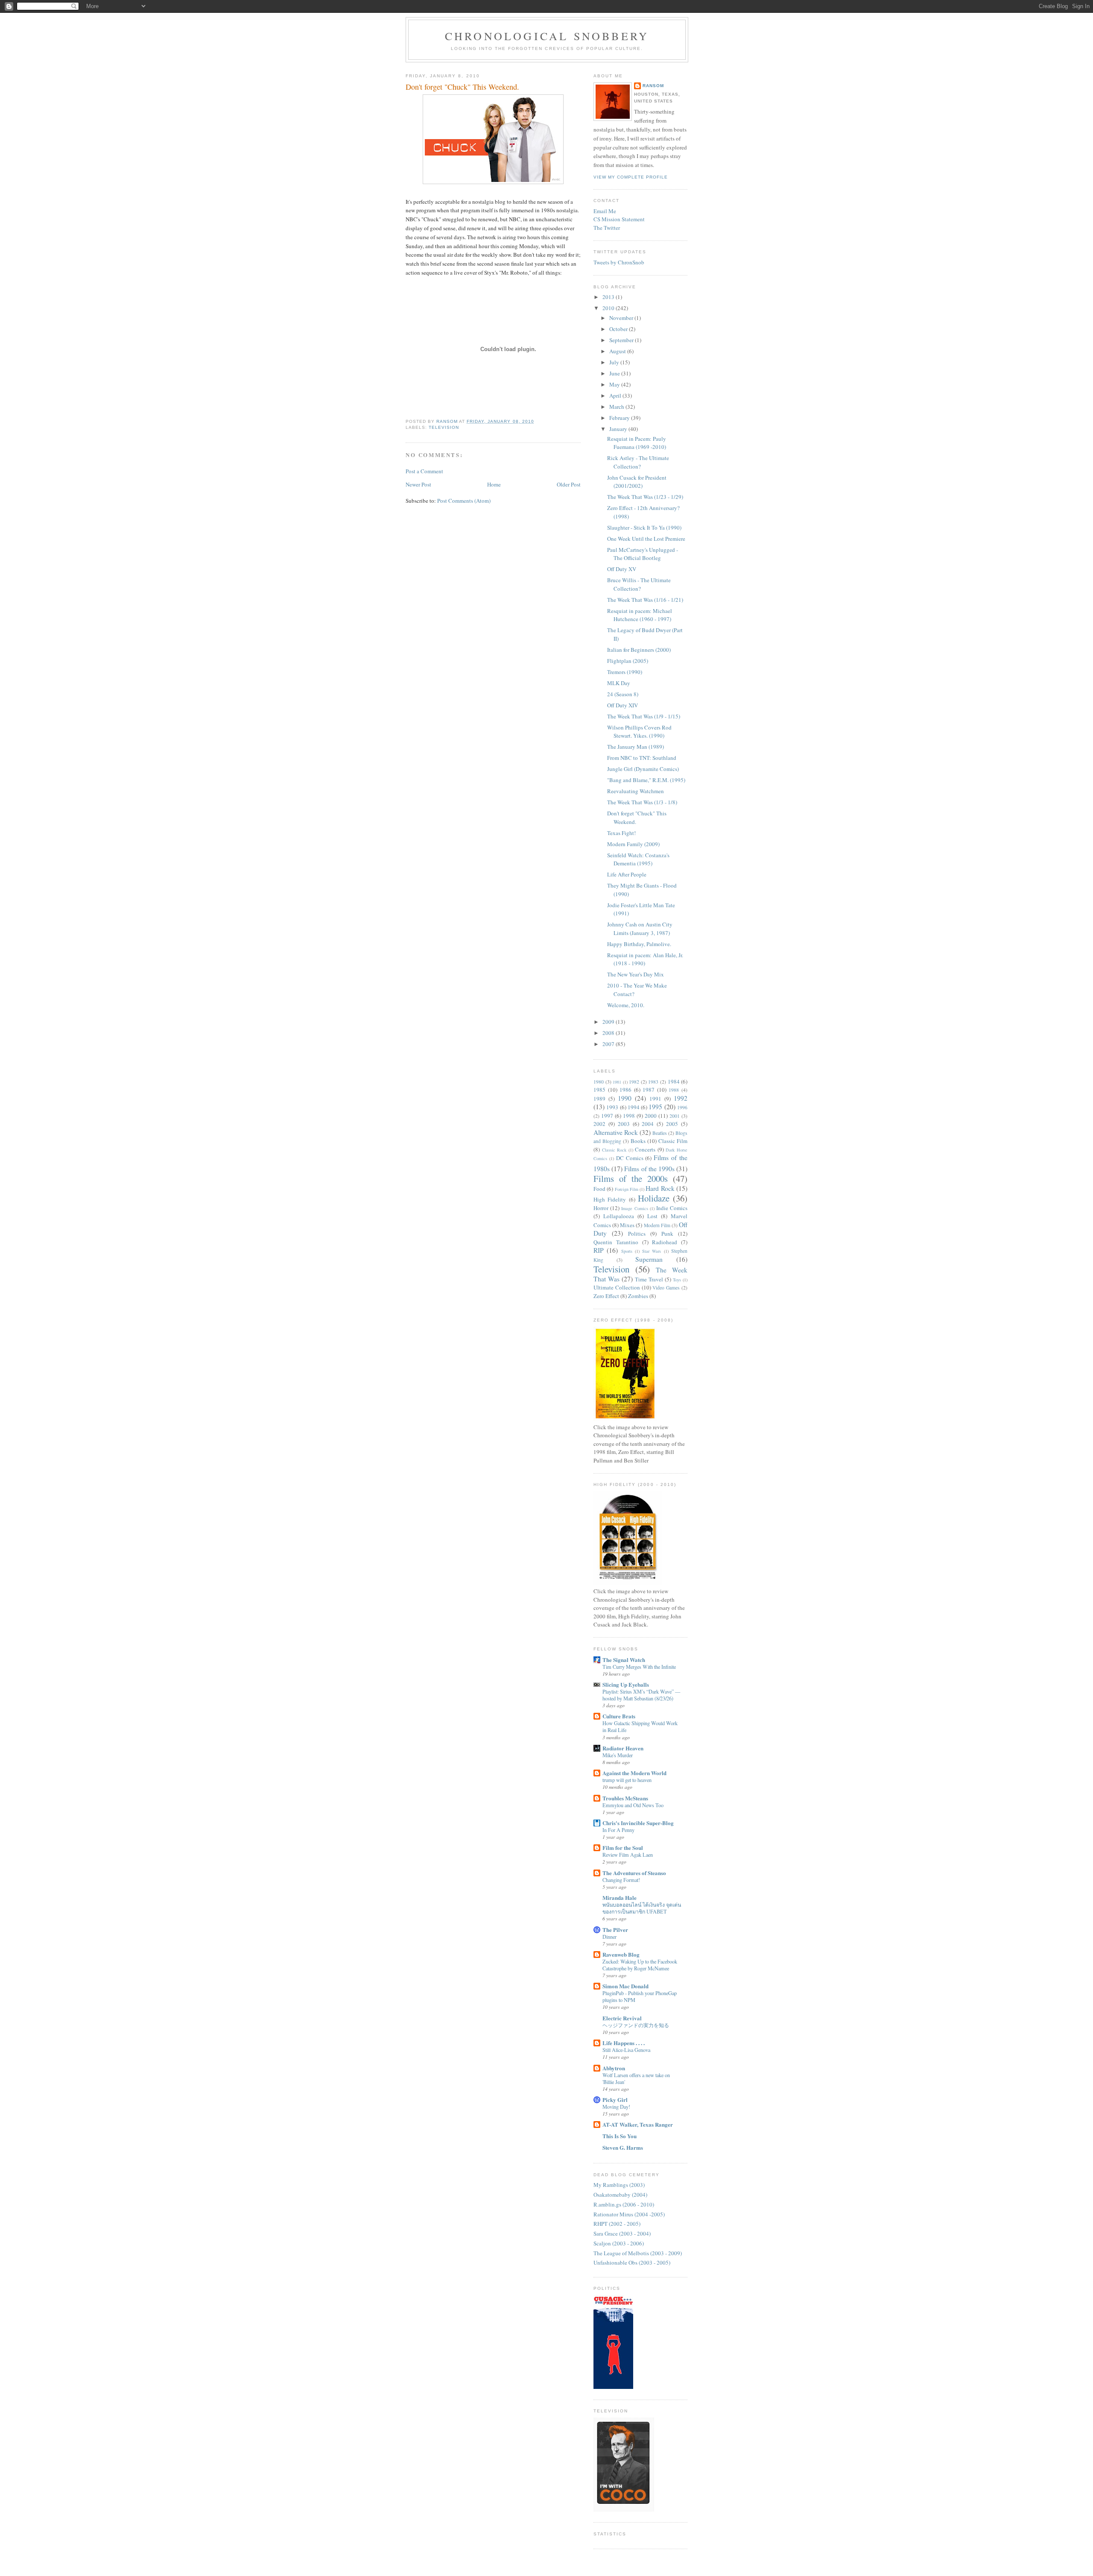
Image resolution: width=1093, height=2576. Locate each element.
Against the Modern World (634, 1773)
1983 (653, 1082)
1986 (625, 1090)
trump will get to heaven (627, 1780)
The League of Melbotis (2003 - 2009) (638, 2253)
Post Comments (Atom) (464, 501)
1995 (655, 1107)
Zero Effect (606, 1296)
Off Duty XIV (622, 705)
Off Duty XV (622, 569)
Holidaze (654, 1198)
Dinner (609, 1937)
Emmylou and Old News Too (633, 1805)
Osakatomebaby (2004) (620, 2195)
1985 (599, 1090)
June (615, 373)
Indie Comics (672, 1208)
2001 (675, 1116)
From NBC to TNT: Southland (642, 758)
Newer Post (418, 484)
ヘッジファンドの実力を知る (636, 2025)
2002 (599, 1124)
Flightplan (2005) (628, 661)
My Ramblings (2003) (619, 2185)
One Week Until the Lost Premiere (646, 539)
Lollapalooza (619, 1216)
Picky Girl (615, 2100)
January (619, 429)
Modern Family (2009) (633, 844)
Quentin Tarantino (616, 1242)
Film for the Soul (623, 1848)
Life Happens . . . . (624, 2043)
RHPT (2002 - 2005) (617, 2224)
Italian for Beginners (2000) (639, 650)
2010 (609, 308)
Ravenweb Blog (621, 1954)
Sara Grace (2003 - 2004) (622, 2233)
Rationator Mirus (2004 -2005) (629, 2214)
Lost (652, 1216)
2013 (609, 297)
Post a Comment (424, 471)
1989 (599, 1099)
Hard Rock (660, 1188)
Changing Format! (621, 1880)
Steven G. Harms (623, 2147)
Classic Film (673, 1141)
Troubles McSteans (625, 1798)
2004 (648, 1124)
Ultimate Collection (617, 1287)
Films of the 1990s (649, 1169)
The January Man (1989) (636, 747)
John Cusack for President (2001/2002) (637, 482)
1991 (655, 1099)
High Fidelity (610, 1199)
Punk (667, 1234)
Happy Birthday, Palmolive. (639, 944)
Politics (637, 1234)
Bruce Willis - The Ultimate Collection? (639, 584)
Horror (601, 1208)
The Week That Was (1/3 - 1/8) (642, 802)
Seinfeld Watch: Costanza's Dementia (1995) (638, 859)
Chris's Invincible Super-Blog (638, 1823)
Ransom (653, 86)
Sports (627, 1251)
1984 (674, 1081)
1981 (617, 1082)
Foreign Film (627, 1189)
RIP (599, 1250)
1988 (674, 1090)
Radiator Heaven (623, 1748)
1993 (612, 1107)
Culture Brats (619, 1716)
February (620, 418)
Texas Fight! (621, 833)
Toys (677, 1280)
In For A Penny (618, 1830)
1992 (681, 1098)
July (615, 362)
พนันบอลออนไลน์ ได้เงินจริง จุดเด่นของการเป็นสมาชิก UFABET (642, 1908)
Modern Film (657, 1225)
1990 (625, 1098)
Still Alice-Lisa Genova (626, 2050)
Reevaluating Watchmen (636, 791)
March (617, 407)
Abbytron (614, 2068)
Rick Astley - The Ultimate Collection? (638, 462)
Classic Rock (614, 1150)
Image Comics (634, 1208)
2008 (609, 1033)
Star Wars (652, 1251)
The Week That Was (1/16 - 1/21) (645, 600)
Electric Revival (622, 2018)
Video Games (666, 1288)
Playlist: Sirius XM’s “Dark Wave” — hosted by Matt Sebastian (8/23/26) (641, 1695)
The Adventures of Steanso (634, 1873)
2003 (624, 1124)
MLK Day (619, 683)
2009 (609, 1022)
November (622, 318)
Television (444, 427)
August (618, 351)
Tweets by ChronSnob (619, 262)
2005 (672, 1124)
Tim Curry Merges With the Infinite (639, 1667)
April (616, 396)
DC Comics (630, 1158)
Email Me (605, 211)
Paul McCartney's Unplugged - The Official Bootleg (643, 554)
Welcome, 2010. (626, 1005)
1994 (634, 1107)
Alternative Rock (616, 1132)
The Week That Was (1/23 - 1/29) (645, 497)
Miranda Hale (620, 1898)
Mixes (627, 1225)
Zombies (638, 1296)
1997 (607, 1116)
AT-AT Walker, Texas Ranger (638, 2124)
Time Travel (649, 1279)
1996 (682, 1107)
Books (638, 1141)
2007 (609, 1044)
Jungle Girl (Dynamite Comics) (643, 769)
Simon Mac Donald (625, 1986)
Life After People (627, 874)
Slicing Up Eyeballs (626, 1684)
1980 (599, 1082)
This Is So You (620, 2136)
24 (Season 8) (623, 694)
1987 (649, 1090)
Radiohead (665, 1242)
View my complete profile (631, 177)
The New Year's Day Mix (636, 974)
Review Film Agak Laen (628, 1855)
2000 (651, 1116)
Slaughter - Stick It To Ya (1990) (644, 528)
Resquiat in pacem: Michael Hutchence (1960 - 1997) (640, 615)
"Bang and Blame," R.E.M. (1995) (646, 780)
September (622, 340)
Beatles (660, 1133)
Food (599, 1189)
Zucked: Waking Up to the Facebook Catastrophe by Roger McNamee (640, 1965)
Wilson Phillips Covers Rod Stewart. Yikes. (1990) (639, 732)
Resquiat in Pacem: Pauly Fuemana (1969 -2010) (637, 443)
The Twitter (607, 228)
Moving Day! (616, 2107)
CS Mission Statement (619, 219)
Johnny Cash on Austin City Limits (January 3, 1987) (640, 929)
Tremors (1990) (625, 672)
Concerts (645, 1149)
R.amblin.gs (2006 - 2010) (624, 2204)
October (619, 329)
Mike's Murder (618, 1755)
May (615, 384)
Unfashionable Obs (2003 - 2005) (632, 2262)
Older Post (569, 484)
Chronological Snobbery (547, 36)
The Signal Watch (624, 1660)
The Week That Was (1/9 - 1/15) (644, 716)
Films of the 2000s (631, 1178)
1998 (629, 1116)
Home (494, 484)
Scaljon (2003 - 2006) (619, 2243)
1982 (634, 1082)
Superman (649, 1259)
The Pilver (615, 1930)
